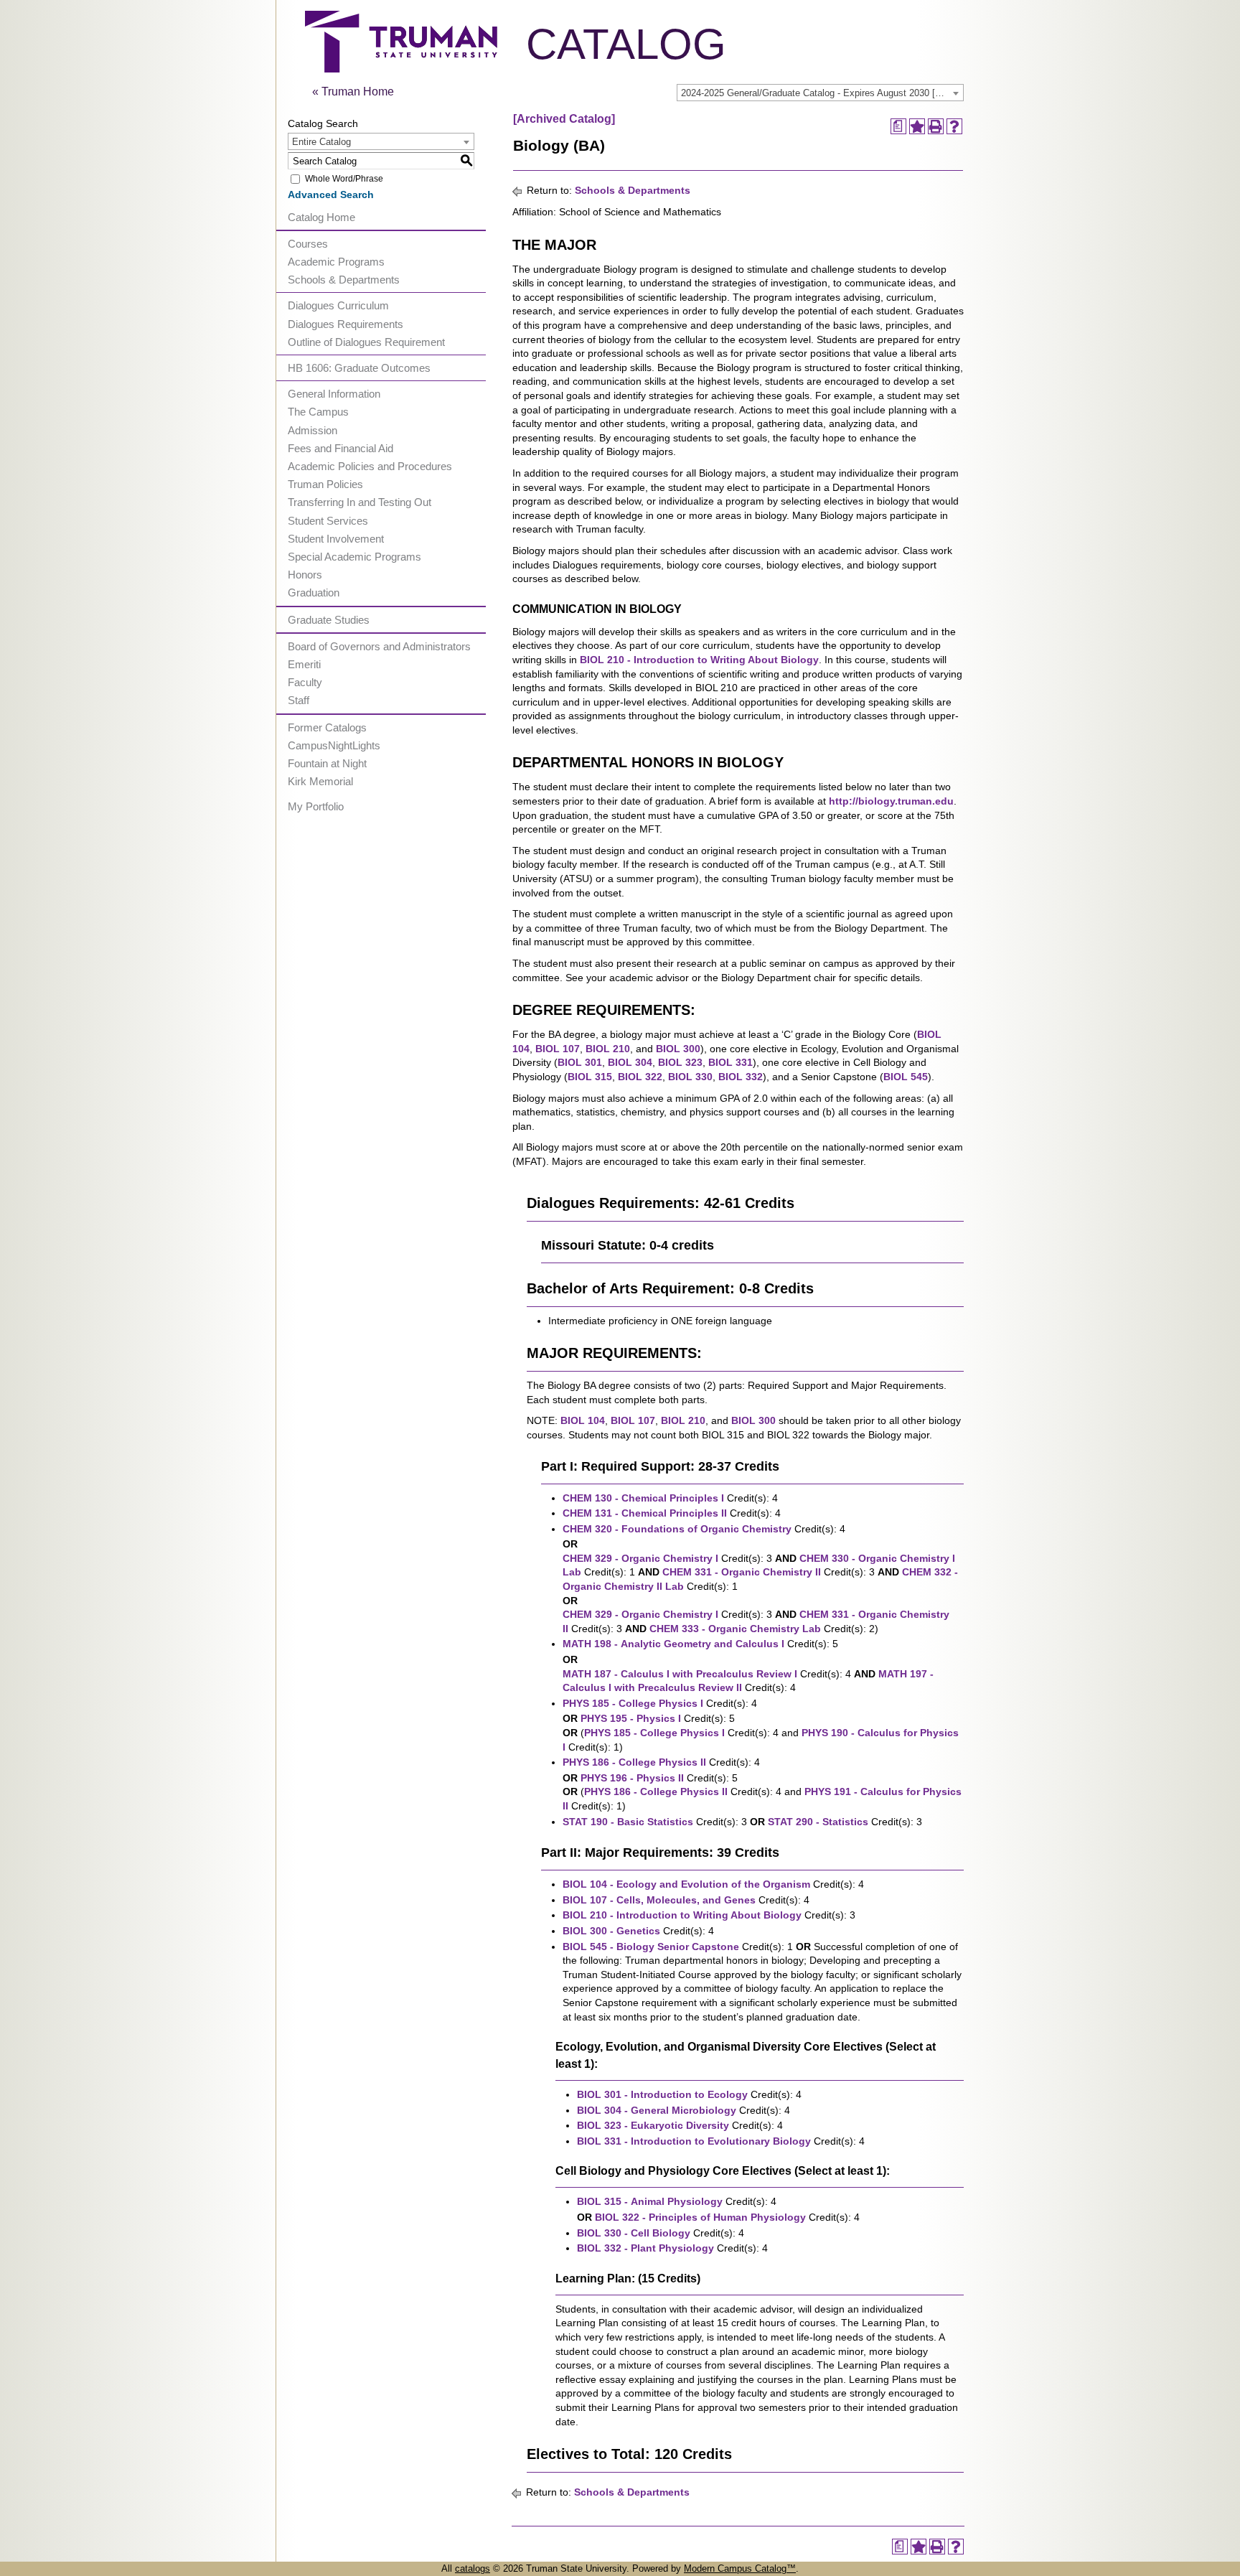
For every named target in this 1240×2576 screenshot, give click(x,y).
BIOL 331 (731, 1062)
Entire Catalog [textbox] (321, 142)
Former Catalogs (327, 727)
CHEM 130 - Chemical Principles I (643, 1498)
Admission (313, 430)
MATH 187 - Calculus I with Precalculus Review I (680, 1674)
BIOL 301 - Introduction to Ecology (662, 2094)
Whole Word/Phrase (344, 179)
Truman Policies (325, 484)
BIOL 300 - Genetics (611, 1931)
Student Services (328, 521)
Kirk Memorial (320, 781)
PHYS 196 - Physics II (632, 1778)
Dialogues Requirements (346, 324)
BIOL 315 (590, 1077)
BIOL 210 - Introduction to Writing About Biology (699, 660)
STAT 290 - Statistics (818, 1822)
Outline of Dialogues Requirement (366, 342)
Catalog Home (321, 217)
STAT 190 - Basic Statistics (628, 1822)
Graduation (314, 593)
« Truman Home (353, 92)
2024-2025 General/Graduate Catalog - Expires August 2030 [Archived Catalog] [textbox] (822, 93)
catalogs (473, 2568)
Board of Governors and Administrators (379, 646)
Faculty (305, 682)
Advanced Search (331, 195)
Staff (299, 700)
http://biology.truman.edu (891, 801)
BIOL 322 (640, 1077)
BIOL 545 (906, 1077)
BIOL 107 (558, 1049)
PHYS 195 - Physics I (631, 1718)
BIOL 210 (608, 1049)
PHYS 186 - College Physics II (634, 1762)
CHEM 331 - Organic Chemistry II (742, 1572)
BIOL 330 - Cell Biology (634, 2233)
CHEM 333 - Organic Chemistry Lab (735, 1629)
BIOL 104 (583, 1420)
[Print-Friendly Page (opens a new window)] (936, 126)
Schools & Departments (344, 280)
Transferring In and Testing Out (360, 502)
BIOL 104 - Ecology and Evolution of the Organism (686, 1884)
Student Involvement (336, 539)
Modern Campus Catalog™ (740, 2568)
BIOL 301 (580, 1062)
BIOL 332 (741, 1077)
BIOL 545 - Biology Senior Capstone (651, 1947)
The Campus (318, 412)
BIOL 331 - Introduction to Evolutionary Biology (694, 2141)
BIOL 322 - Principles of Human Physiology (700, 2217)
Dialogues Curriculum (338, 305)
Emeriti (304, 664)
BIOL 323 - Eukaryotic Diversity (653, 2125)
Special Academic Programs (354, 557)
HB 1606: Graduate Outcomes (359, 368)
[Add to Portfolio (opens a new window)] (917, 126)
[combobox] (820, 93)
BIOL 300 (678, 1049)
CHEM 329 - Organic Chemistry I (640, 1558)
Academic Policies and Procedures (370, 466)
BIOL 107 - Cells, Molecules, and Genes (659, 1900)
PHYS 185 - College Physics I (633, 1703)
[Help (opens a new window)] (954, 126)
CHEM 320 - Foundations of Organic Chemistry (677, 1529)
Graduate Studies (329, 620)
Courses (308, 244)
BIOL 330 (690, 1077)
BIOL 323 (680, 1062)
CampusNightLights (334, 745)
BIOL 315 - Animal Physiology (650, 2201)
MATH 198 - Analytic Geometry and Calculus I (673, 1644)
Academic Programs (336, 262)
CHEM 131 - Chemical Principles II (645, 1513)
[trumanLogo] (401, 69)
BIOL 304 (630, 1062)
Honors (305, 575)
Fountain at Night (327, 763)
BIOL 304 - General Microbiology (657, 2110)
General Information (334, 394)
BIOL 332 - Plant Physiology (645, 2248)
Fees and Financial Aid (340, 448)
